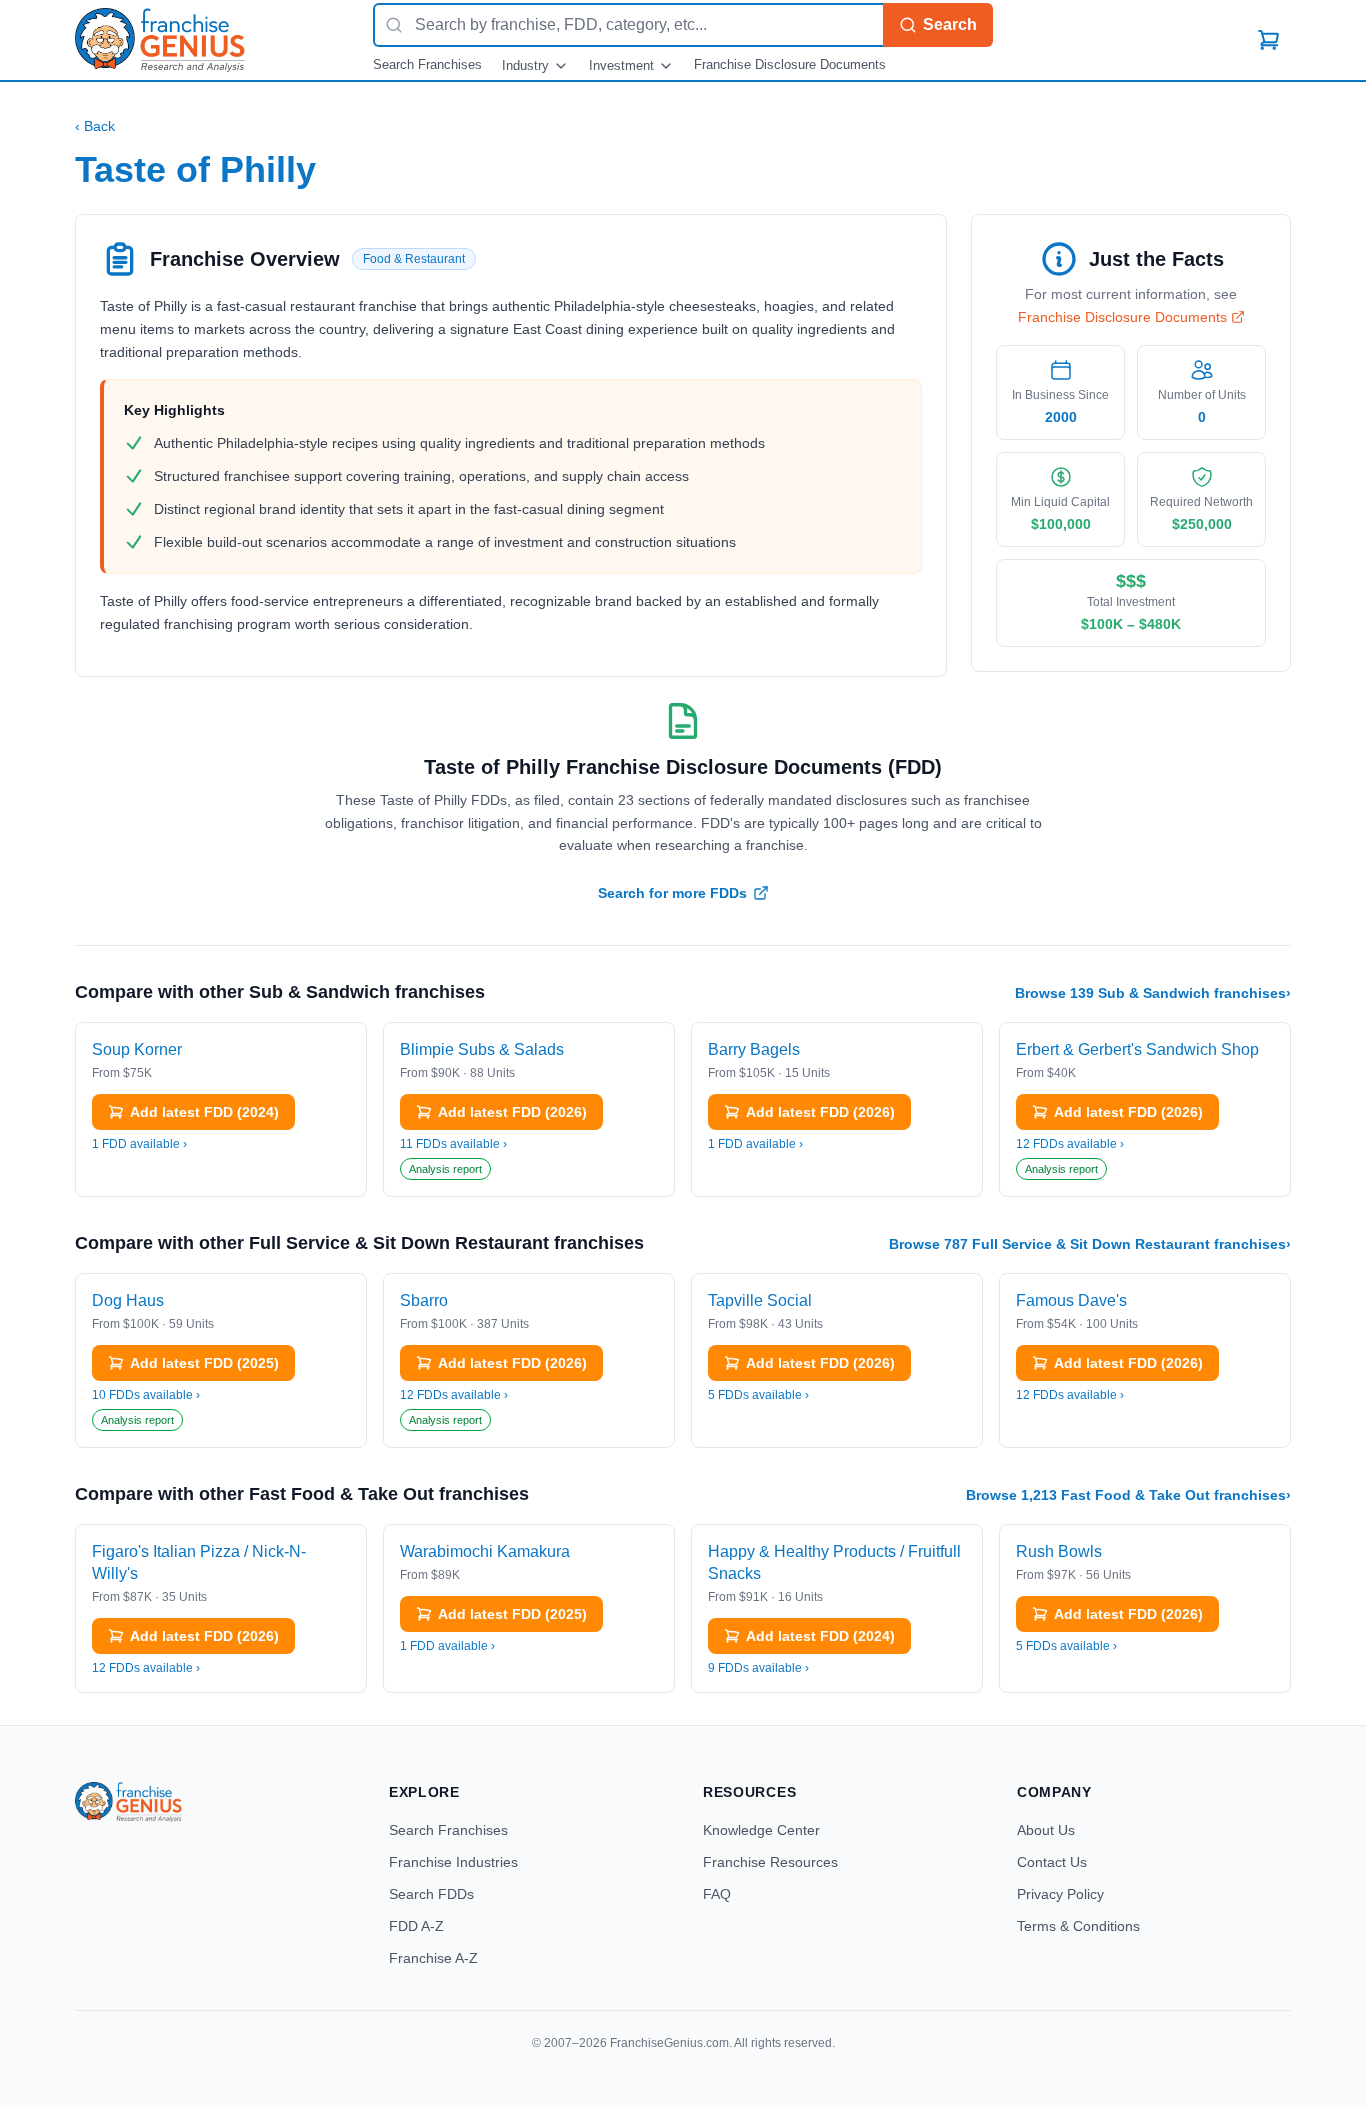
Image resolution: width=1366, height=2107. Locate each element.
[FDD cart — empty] (1269, 40)
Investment (621, 65)
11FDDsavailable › (453, 1144)
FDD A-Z (416, 1926)
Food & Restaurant (414, 259)
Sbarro (424, 1300)
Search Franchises (427, 64)
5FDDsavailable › (758, 1395)
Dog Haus (128, 1300)
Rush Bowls (1059, 1551)
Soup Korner (137, 1049)
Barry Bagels (754, 1049)
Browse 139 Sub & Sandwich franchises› (1153, 993)
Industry (525, 65)
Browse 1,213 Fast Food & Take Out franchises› (1128, 1495)
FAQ (717, 1894)
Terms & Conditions (1078, 1926)
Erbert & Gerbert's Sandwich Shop (1137, 1049)
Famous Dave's (1071, 1300)
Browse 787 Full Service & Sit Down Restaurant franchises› (1090, 1244)
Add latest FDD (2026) (512, 1112)
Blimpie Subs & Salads (482, 1049)
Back (95, 126)
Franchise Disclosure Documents (790, 64)
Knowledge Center (761, 1830)
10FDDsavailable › (146, 1395)
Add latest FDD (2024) (204, 1112)
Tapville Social (760, 1300)
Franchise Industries (453, 1862)
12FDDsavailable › (1070, 1144)
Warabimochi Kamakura (485, 1551)
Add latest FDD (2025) (204, 1363)
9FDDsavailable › (758, 1668)
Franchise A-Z (433, 1958)
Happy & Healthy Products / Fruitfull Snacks (834, 1562)
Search (950, 24)
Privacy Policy (1060, 1894)
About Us (1046, 1830)
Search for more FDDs (672, 893)
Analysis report (445, 1169)
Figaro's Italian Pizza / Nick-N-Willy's (199, 1562)
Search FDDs (431, 1894)
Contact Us (1052, 1862)
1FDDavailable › (139, 1144)
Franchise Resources (770, 1862)
